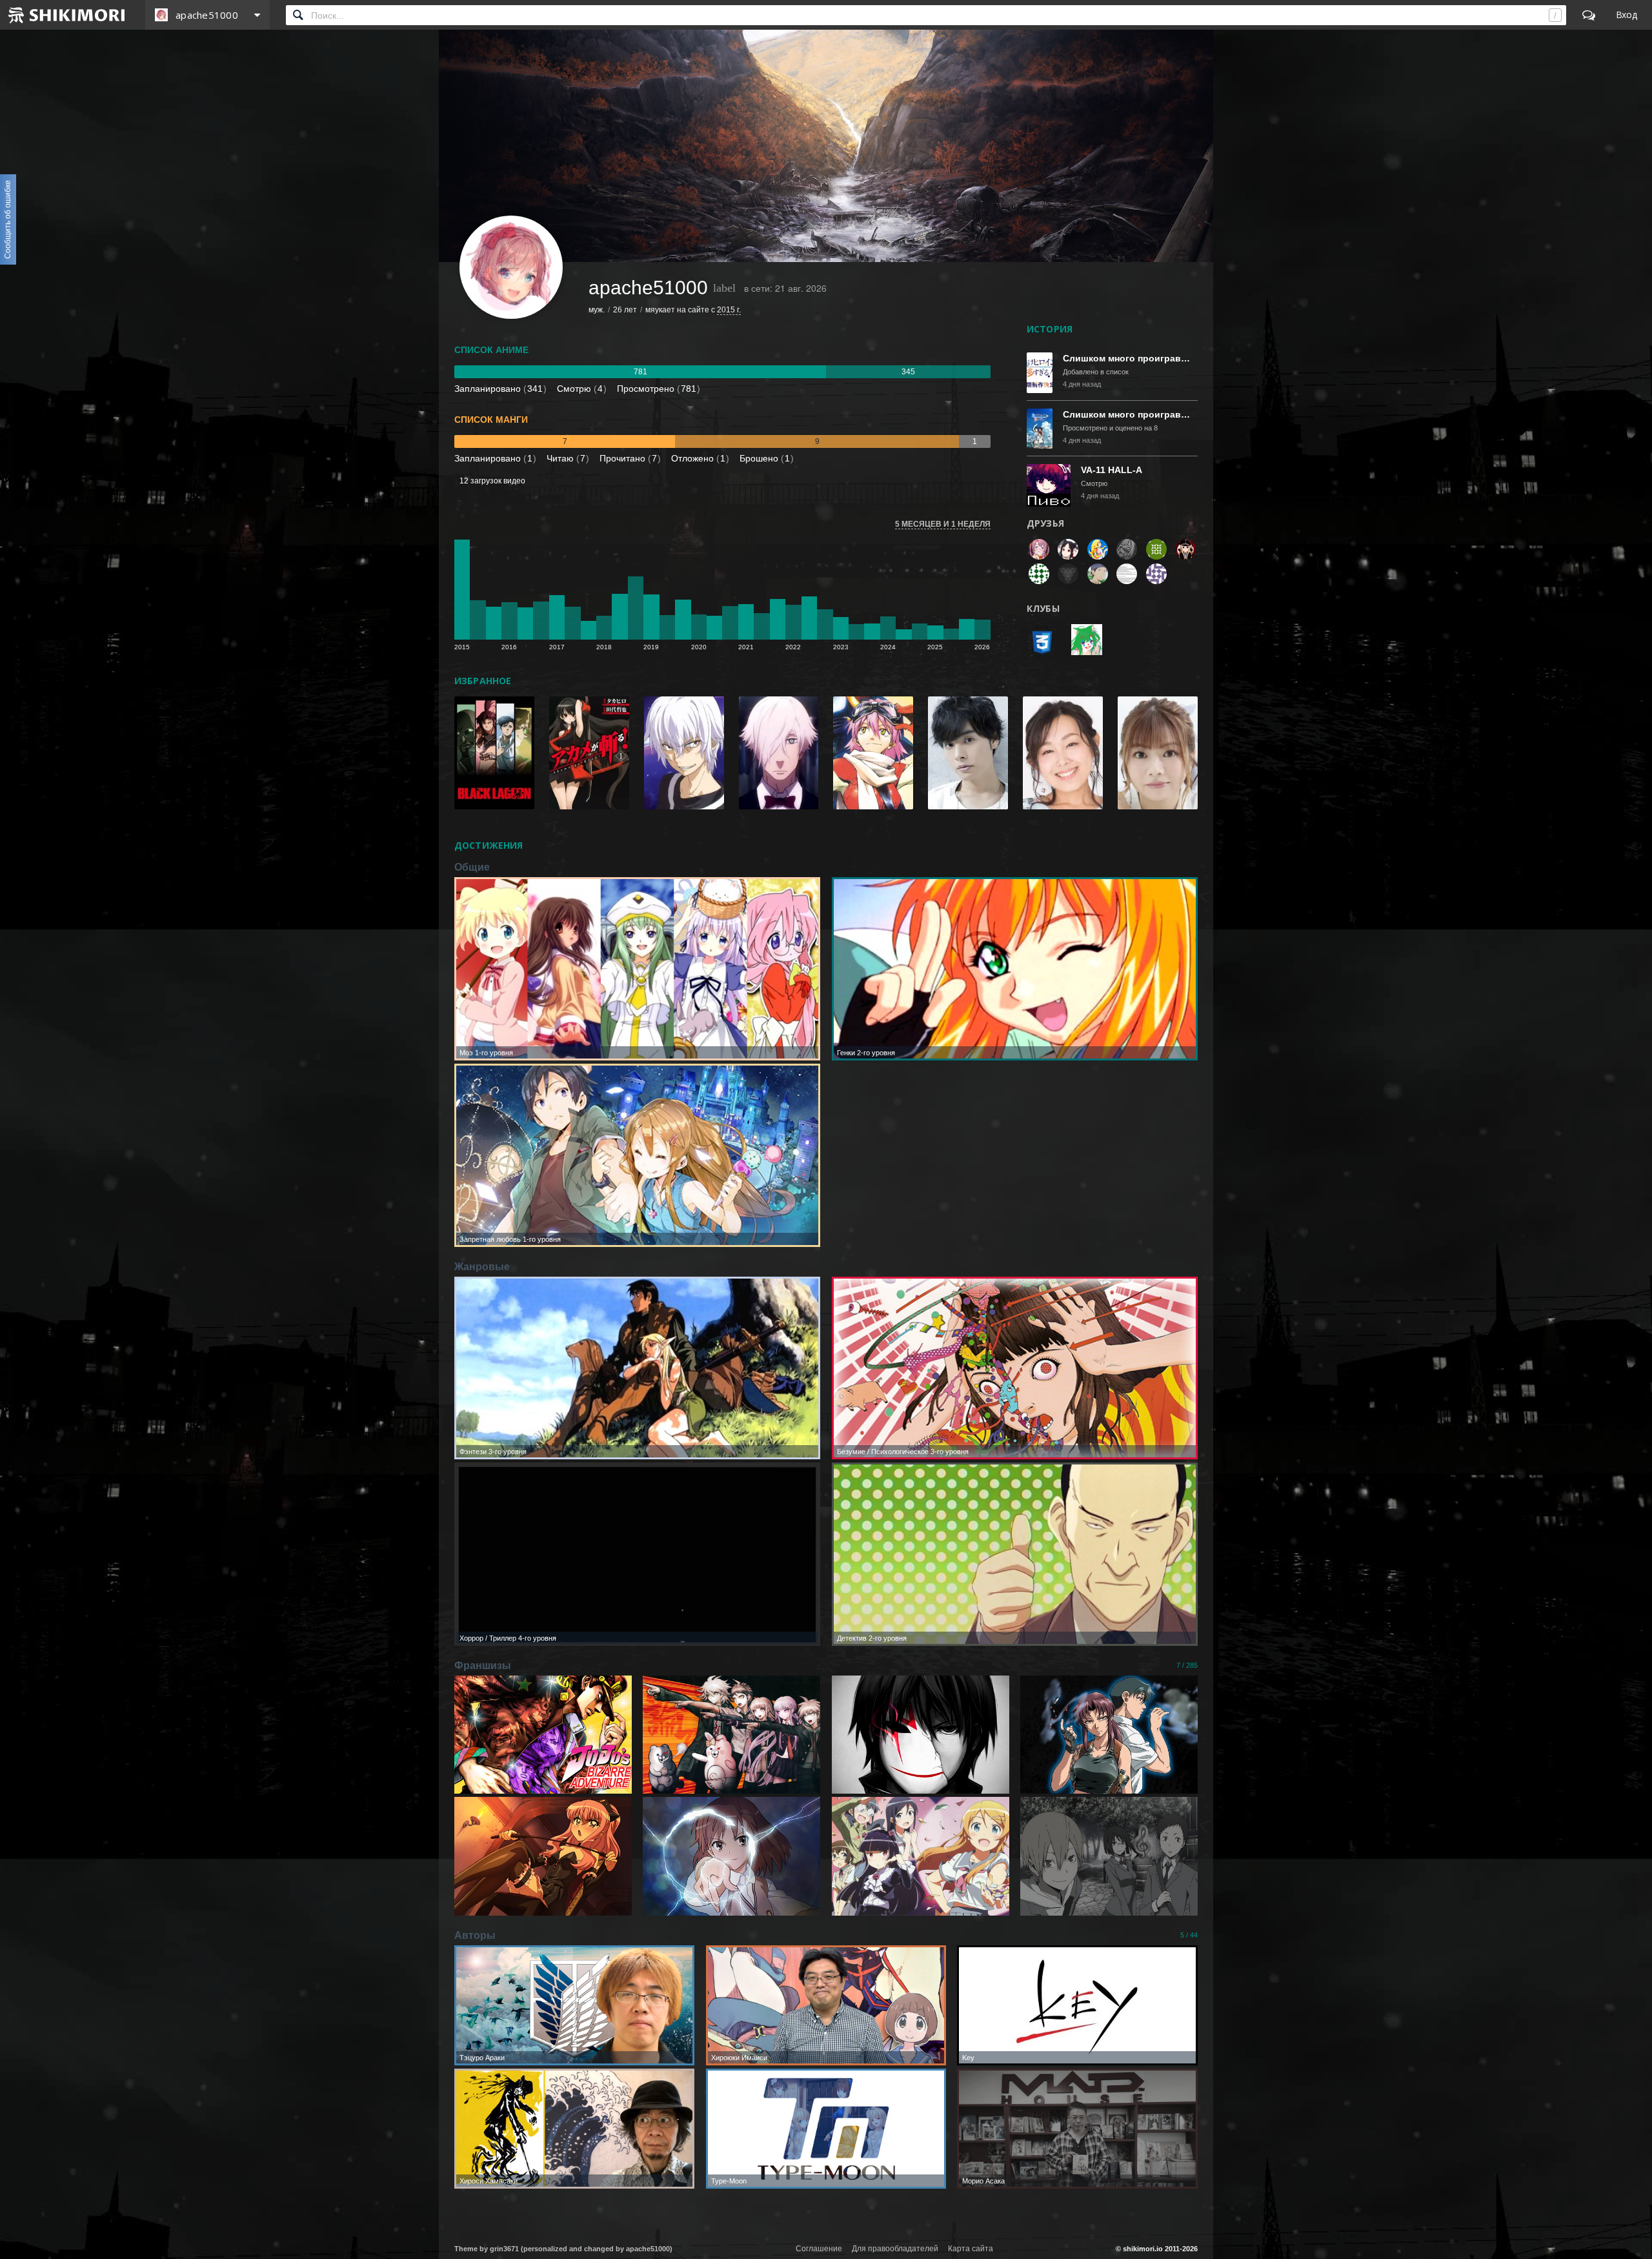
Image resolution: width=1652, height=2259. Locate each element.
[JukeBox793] (1156, 549)
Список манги (491, 420)
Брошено (765, 458)
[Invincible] (1185, 549)
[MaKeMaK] (1069, 549)
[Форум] (1589, 15)
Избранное (483, 681)
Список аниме (491, 350)
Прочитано (628, 458)
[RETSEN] (1069, 574)
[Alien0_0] (1127, 549)
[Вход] (1627, 15)
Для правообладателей (895, 2249)
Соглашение (819, 2249)
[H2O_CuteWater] (1039, 574)
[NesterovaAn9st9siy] (1156, 574)
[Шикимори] (67, 15)
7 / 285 (1187, 1665)
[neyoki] (1039, 549)
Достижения (489, 845)
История (1050, 329)
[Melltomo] (1098, 574)
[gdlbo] (1098, 549)
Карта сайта (971, 2249)
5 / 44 (1189, 1935)
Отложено (698, 458)
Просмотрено (657, 389)
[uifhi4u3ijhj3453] (1127, 574)
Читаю (566, 458)
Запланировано (499, 389)
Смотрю (580, 389)
